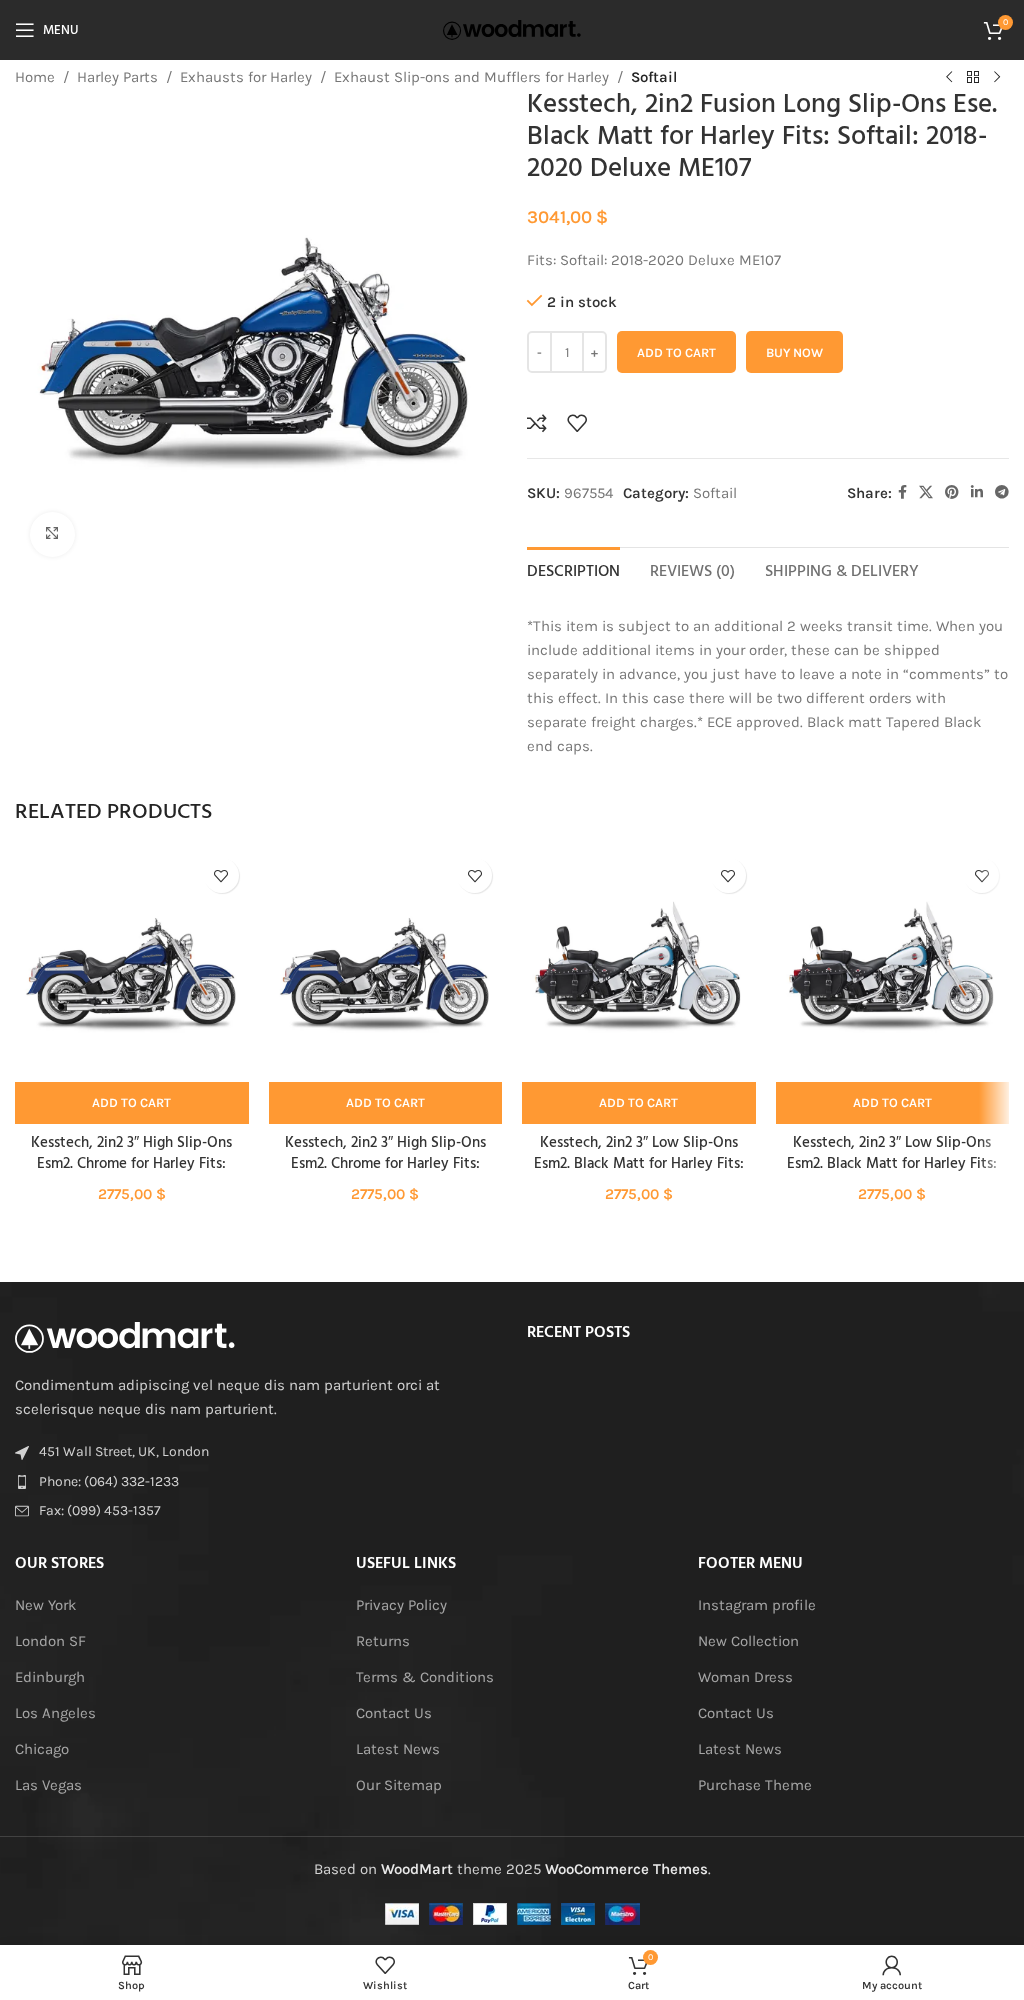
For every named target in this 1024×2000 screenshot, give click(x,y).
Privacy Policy (401, 1605)
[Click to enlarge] (52, 534)
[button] (132, 1103)
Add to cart (676, 352)
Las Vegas (48, 1785)
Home (35, 77)
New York (45, 1605)
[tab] (573, 570)
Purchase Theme (755, 1785)
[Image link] (125, 1336)
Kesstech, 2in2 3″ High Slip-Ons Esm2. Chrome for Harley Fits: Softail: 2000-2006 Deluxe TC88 (131, 1164)
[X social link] (926, 493)
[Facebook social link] (902, 493)
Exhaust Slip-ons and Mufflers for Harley (471, 77)
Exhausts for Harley (246, 77)
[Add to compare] (537, 423)
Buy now (794, 352)
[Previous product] (949, 78)
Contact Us (394, 1713)
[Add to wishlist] (577, 423)
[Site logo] (512, 29)
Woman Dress (745, 1677)
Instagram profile (757, 1605)
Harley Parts (117, 77)
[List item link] (256, 1482)
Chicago (42, 1749)
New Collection (748, 1641)
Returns (383, 1641)
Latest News (398, 1749)
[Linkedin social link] (977, 493)
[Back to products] (973, 78)
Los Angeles (55, 1713)
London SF (50, 1641)
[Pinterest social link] (952, 493)
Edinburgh (50, 1677)
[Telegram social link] (1002, 493)
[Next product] (997, 78)
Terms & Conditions (425, 1677)
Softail (654, 77)
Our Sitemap (399, 1785)
